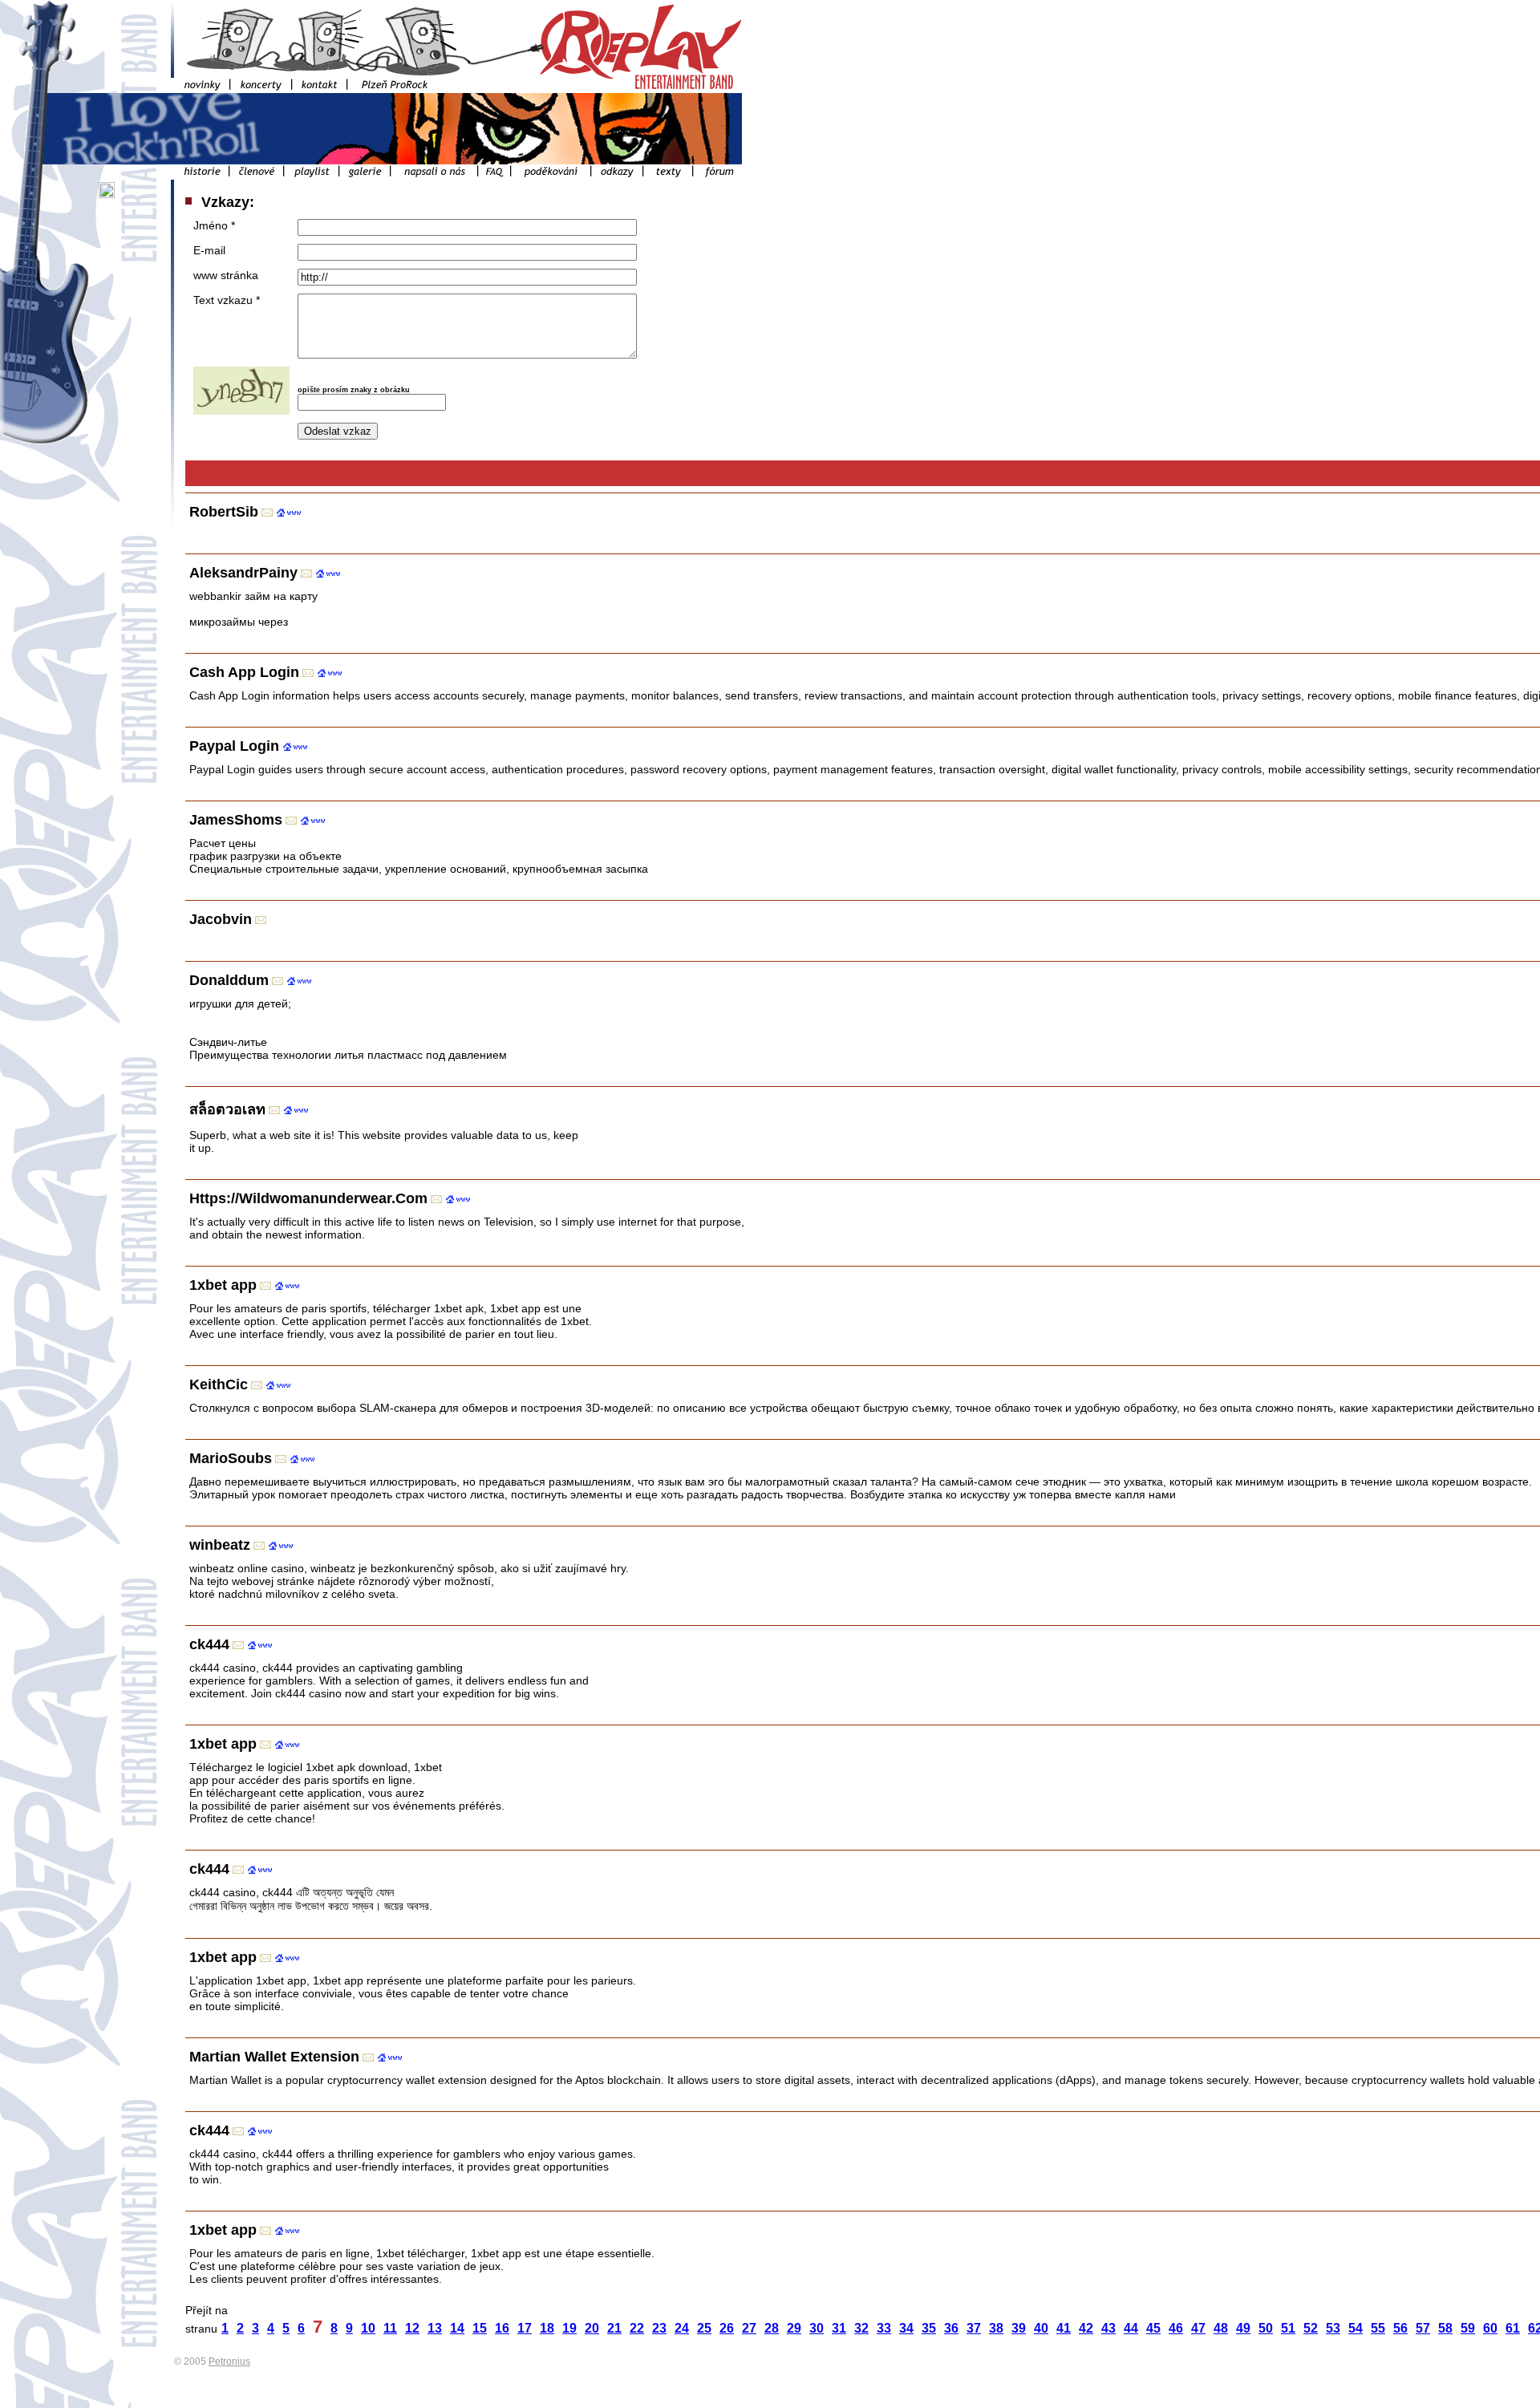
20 (592, 2328)
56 (1400, 2328)
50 (1266, 2328)
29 (794, 2328)
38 (996, 2328)
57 (1423, 2328)
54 (1356, 2328)
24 (682, 2328)
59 (1468, 2328)
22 (637, 2328)
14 (457, 2328)
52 (1311, 2328)
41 (1064, 2328)
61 (1513, 2328)
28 (772, 2328)
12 (412, 2328)
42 (1086, 2328)
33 (884, 2328)
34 (906, 2328)
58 (1445, 2328)
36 (951, 2328)
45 (1153, 2328)
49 (1243, 2328)
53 (1333, 2328)
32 (861, 2328)
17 (525, 2328)
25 (704, 2328)
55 (1378, 2328)
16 (502, 2328)
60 (1490, 2328)
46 (1176, 2328)
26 (727, 2328)
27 (749, 2328)
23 (659, 2328)
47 (1198, 2328)
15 (480, 2328)
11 (390, 2328)
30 (817, 2328)
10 (368, 2328)
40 (1041, 2328)
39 (1019, 2328)
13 (435, 2328)
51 (1288, 2328)
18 (547, 2328)
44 (1131, 2328)
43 (1108, 2328)
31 (839, 2328)
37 (974, 2328)
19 (569, 2328)
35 (929, 2328)
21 (614, 2328)
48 (1221, 2328)
